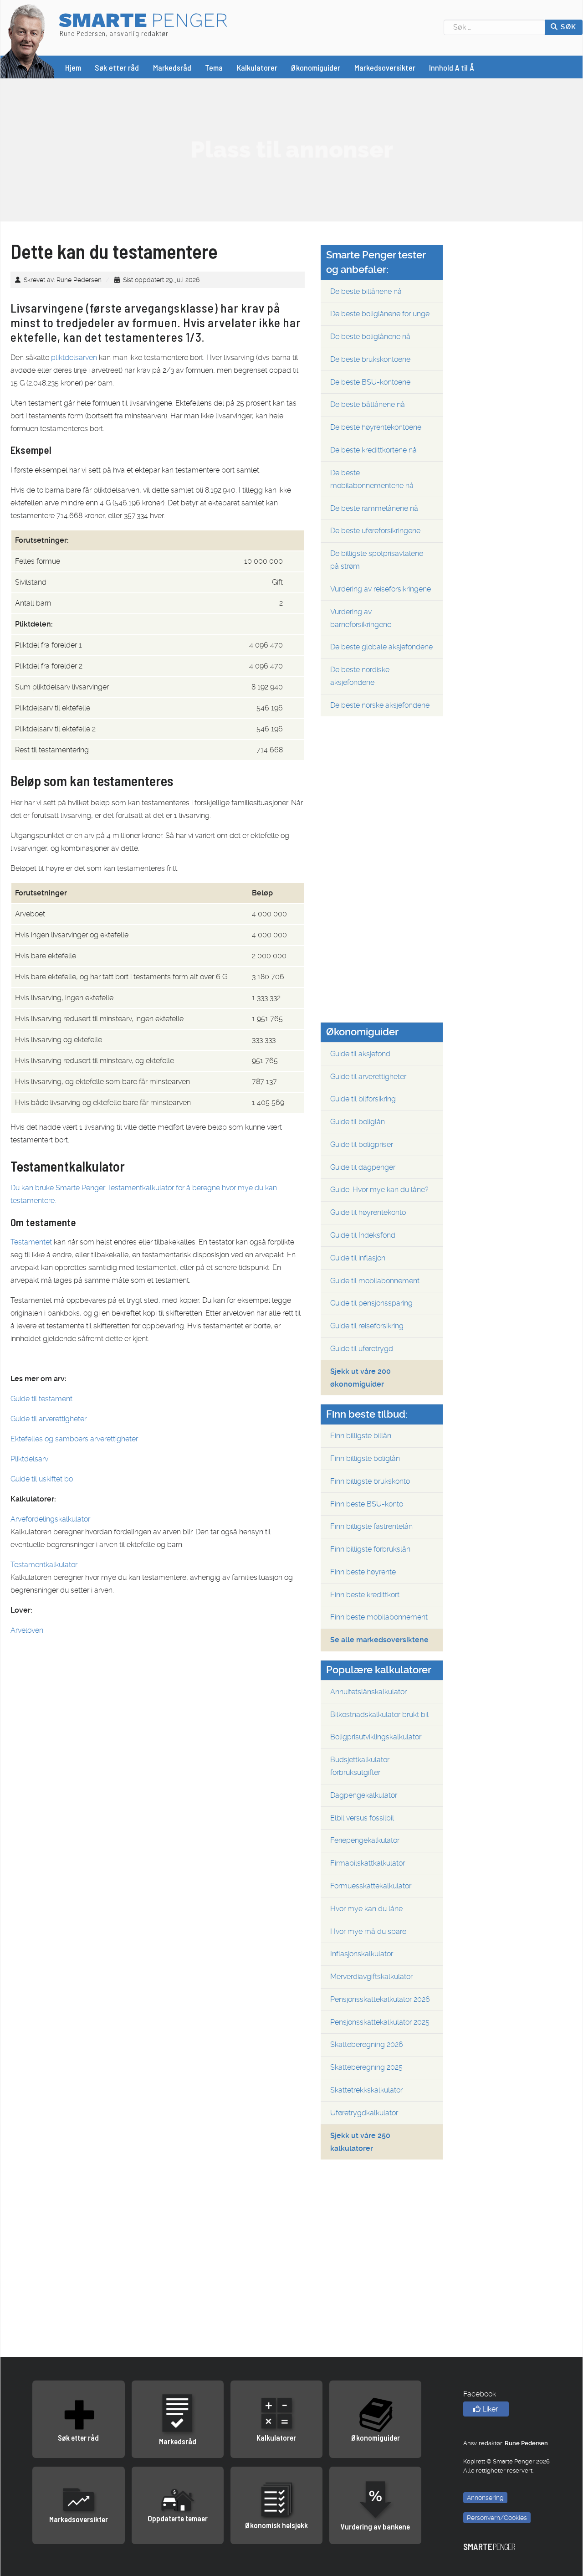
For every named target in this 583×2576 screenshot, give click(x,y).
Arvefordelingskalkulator (50, 1519)
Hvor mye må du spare (368, 1931)
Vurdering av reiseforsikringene (381, 589)
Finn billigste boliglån (365, 1458)
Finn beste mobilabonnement (379, 1617)
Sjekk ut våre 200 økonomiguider (361, 1378)
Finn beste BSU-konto (367, 1504)
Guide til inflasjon (358, 1258)
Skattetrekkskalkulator (366, 2090)
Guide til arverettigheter (49, 1419)
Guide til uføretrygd (362, 1349)
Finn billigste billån (361, 1436)
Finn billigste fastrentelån (371, 1526)
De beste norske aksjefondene (380, 705)
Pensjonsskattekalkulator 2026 (380, 1999)
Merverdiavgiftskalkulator (371, 1977)
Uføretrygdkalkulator (364, 2113)
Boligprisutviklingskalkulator (376, 1737)
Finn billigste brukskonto (370, 1481)
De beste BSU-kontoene (370, 382)
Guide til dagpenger (363, 1167)
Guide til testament (41, 1399)
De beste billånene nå (366, 291)
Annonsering (485, 2498)
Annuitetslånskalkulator (368, 1692)
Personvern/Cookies (497, 2518)
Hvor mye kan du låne (366, 1909)
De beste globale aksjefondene (381, 647)
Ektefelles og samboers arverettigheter (74, 1439)
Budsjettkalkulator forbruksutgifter (360, 1766)
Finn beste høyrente (363, 1572)
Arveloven (27, 1630)
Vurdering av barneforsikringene (361, 618)
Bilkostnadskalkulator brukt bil (379, 1715)
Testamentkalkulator (44, 1565)
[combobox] (494, 27)
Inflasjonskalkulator (362, 1954)
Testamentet (31, 1242)
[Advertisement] (291, 149)
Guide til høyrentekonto (368, 1212)
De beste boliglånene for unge (380, 314)
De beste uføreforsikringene (375, 531)
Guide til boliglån (358, 1122)
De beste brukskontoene (370, 359)
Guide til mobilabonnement (375, 1281)
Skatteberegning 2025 (366, 2067)
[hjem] (27, 40)
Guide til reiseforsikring (367, 1326)
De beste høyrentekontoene (376, 427)
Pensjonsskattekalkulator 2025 (380, 2022)
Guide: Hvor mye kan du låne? (379, 1190)
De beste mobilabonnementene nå (372, 479)
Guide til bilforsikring (363, 1099)
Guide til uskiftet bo (42, 1479)
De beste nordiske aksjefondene (360, 676)
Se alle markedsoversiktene (379, 1640)
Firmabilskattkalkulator (368, 1863)
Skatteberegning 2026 (367, 2044)
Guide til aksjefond (360, 1054)
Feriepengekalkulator (365, 1840)
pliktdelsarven (74, 357)
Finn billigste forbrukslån (370, 1549)
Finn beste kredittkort (365, 1595)
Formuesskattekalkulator (371, 1886)
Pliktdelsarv (29, 1459)
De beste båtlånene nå (368, 404)
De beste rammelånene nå (374, 508)
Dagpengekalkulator (364, 1795)
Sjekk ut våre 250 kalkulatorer (360, 2142)
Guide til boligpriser (362, 1144)
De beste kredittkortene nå (373, 450)
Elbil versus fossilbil (362, 1818)
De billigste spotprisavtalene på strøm (377, 560)
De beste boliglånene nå (370, 337)
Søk (568, 27)
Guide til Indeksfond (363, 1235)
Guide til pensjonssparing (371, 1303)
